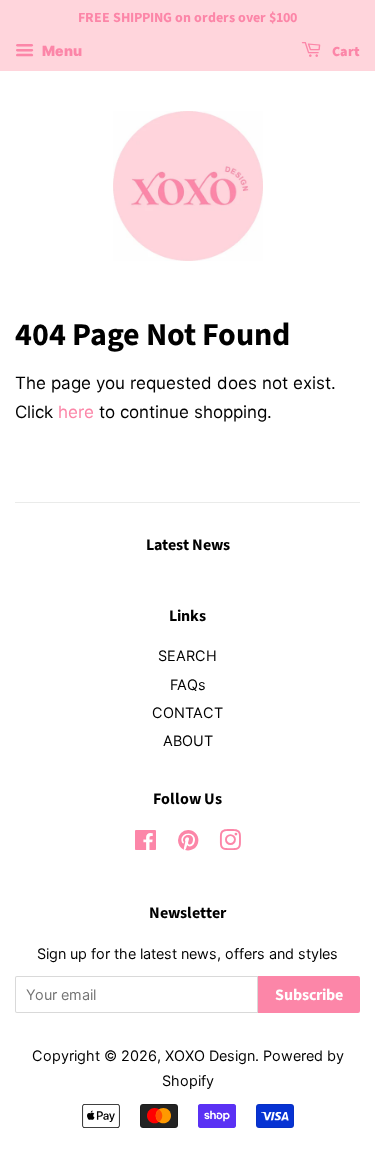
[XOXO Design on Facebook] (145, 843)
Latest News (188, 545)
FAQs (188, 684)
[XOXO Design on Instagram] (230, 843)
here (76, 412)
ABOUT (188, 740)
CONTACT (187, 712)
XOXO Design (210, 1055)
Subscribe (309, 995)
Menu (60, 50)
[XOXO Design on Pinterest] (188, 843)
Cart (344, 52)
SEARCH (187, 655)
